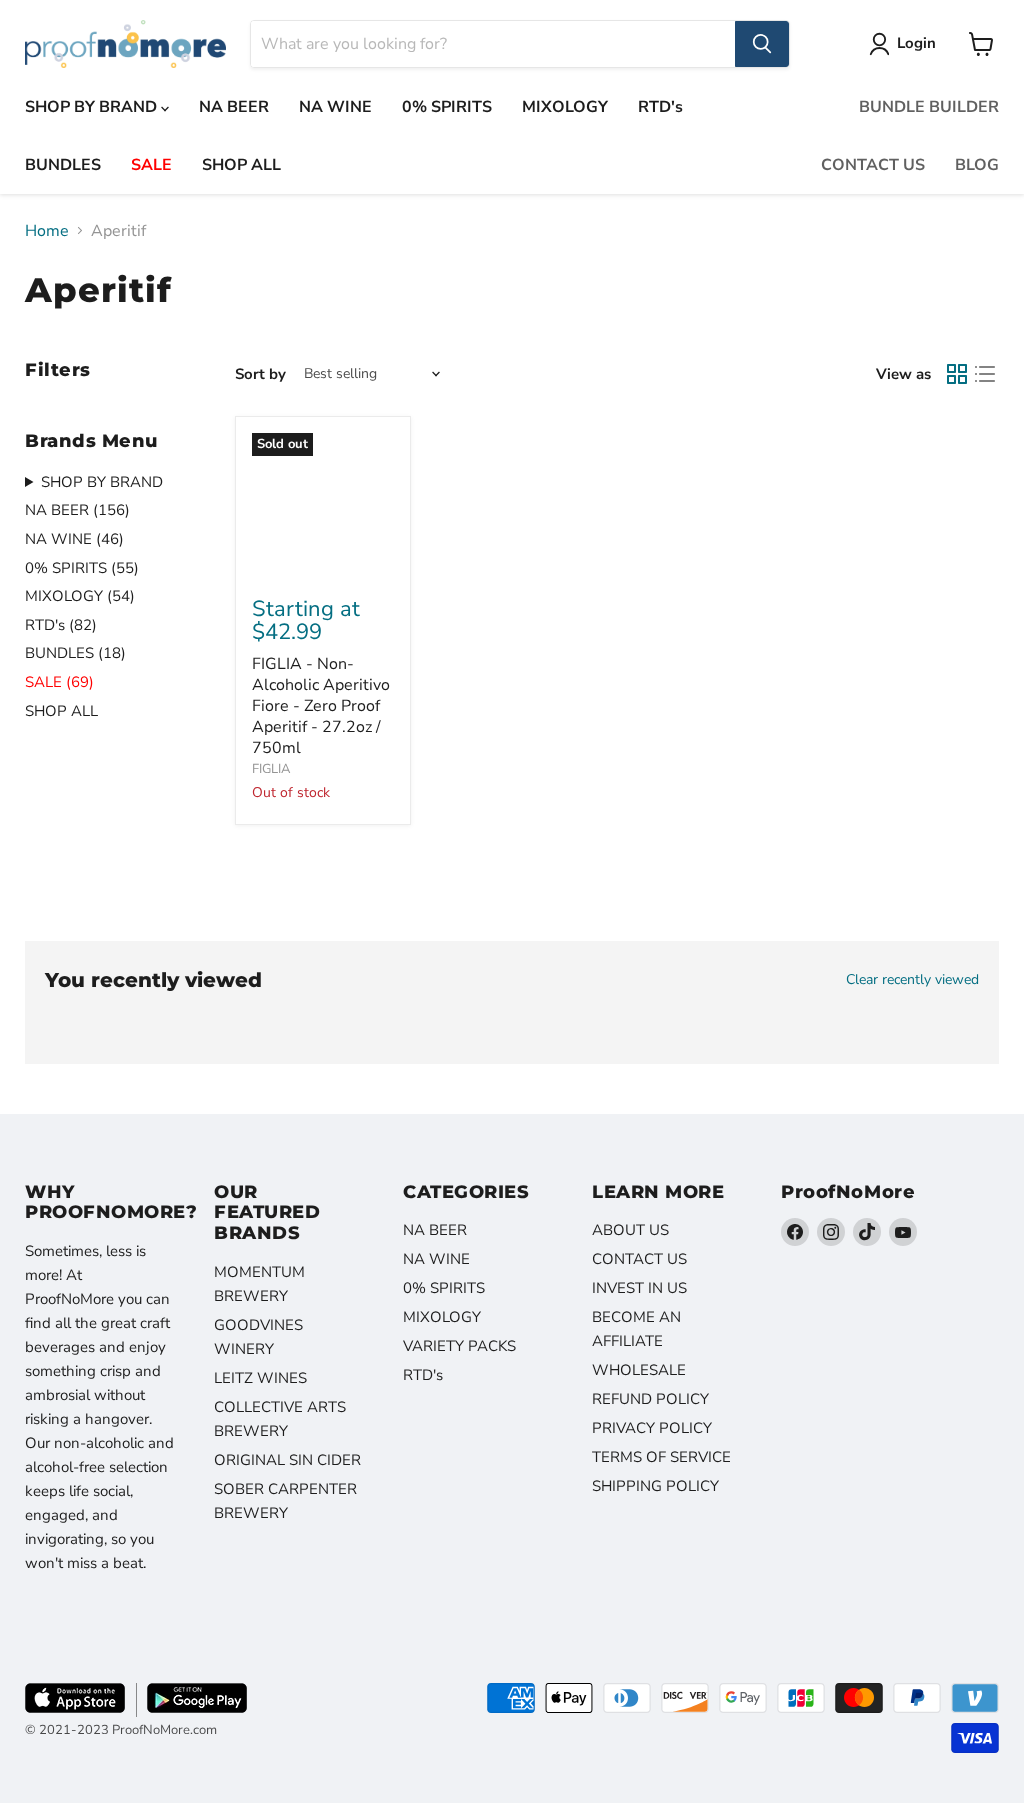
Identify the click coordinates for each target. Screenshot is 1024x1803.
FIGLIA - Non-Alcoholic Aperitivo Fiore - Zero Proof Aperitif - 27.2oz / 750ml (321, 706)
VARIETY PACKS (459, 1346)
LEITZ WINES (260, 1378)
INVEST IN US (639, 1288)
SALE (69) (59, 682)
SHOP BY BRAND (93, 107)
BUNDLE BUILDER (929, 107)
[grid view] (957, 374)
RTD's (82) (61, 625)
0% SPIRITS (447, 107)
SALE (151, 165)
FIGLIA (271, 769)
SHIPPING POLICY (655, 1486)
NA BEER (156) (77, 510)
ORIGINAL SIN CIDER (287, 1460)
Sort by (260, 374)
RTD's (660, 107)
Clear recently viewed (912, 980)
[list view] (985, 374)
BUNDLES (63, 165)
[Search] (762, 44)
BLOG (977, 165)
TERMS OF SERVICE (661, 1457)
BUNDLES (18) (75, 653)
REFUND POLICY (650, 1399)
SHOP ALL (241, 165)
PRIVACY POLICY (652, 1428)
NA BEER (234, 107)
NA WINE (335, 107)
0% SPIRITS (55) (82, 568)
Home (47, 231)
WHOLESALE (639, 1370)
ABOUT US (630, 1230)
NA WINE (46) (74, 539)
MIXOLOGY (565, 107)
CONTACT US (873, 165)
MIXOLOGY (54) (80, 596)
